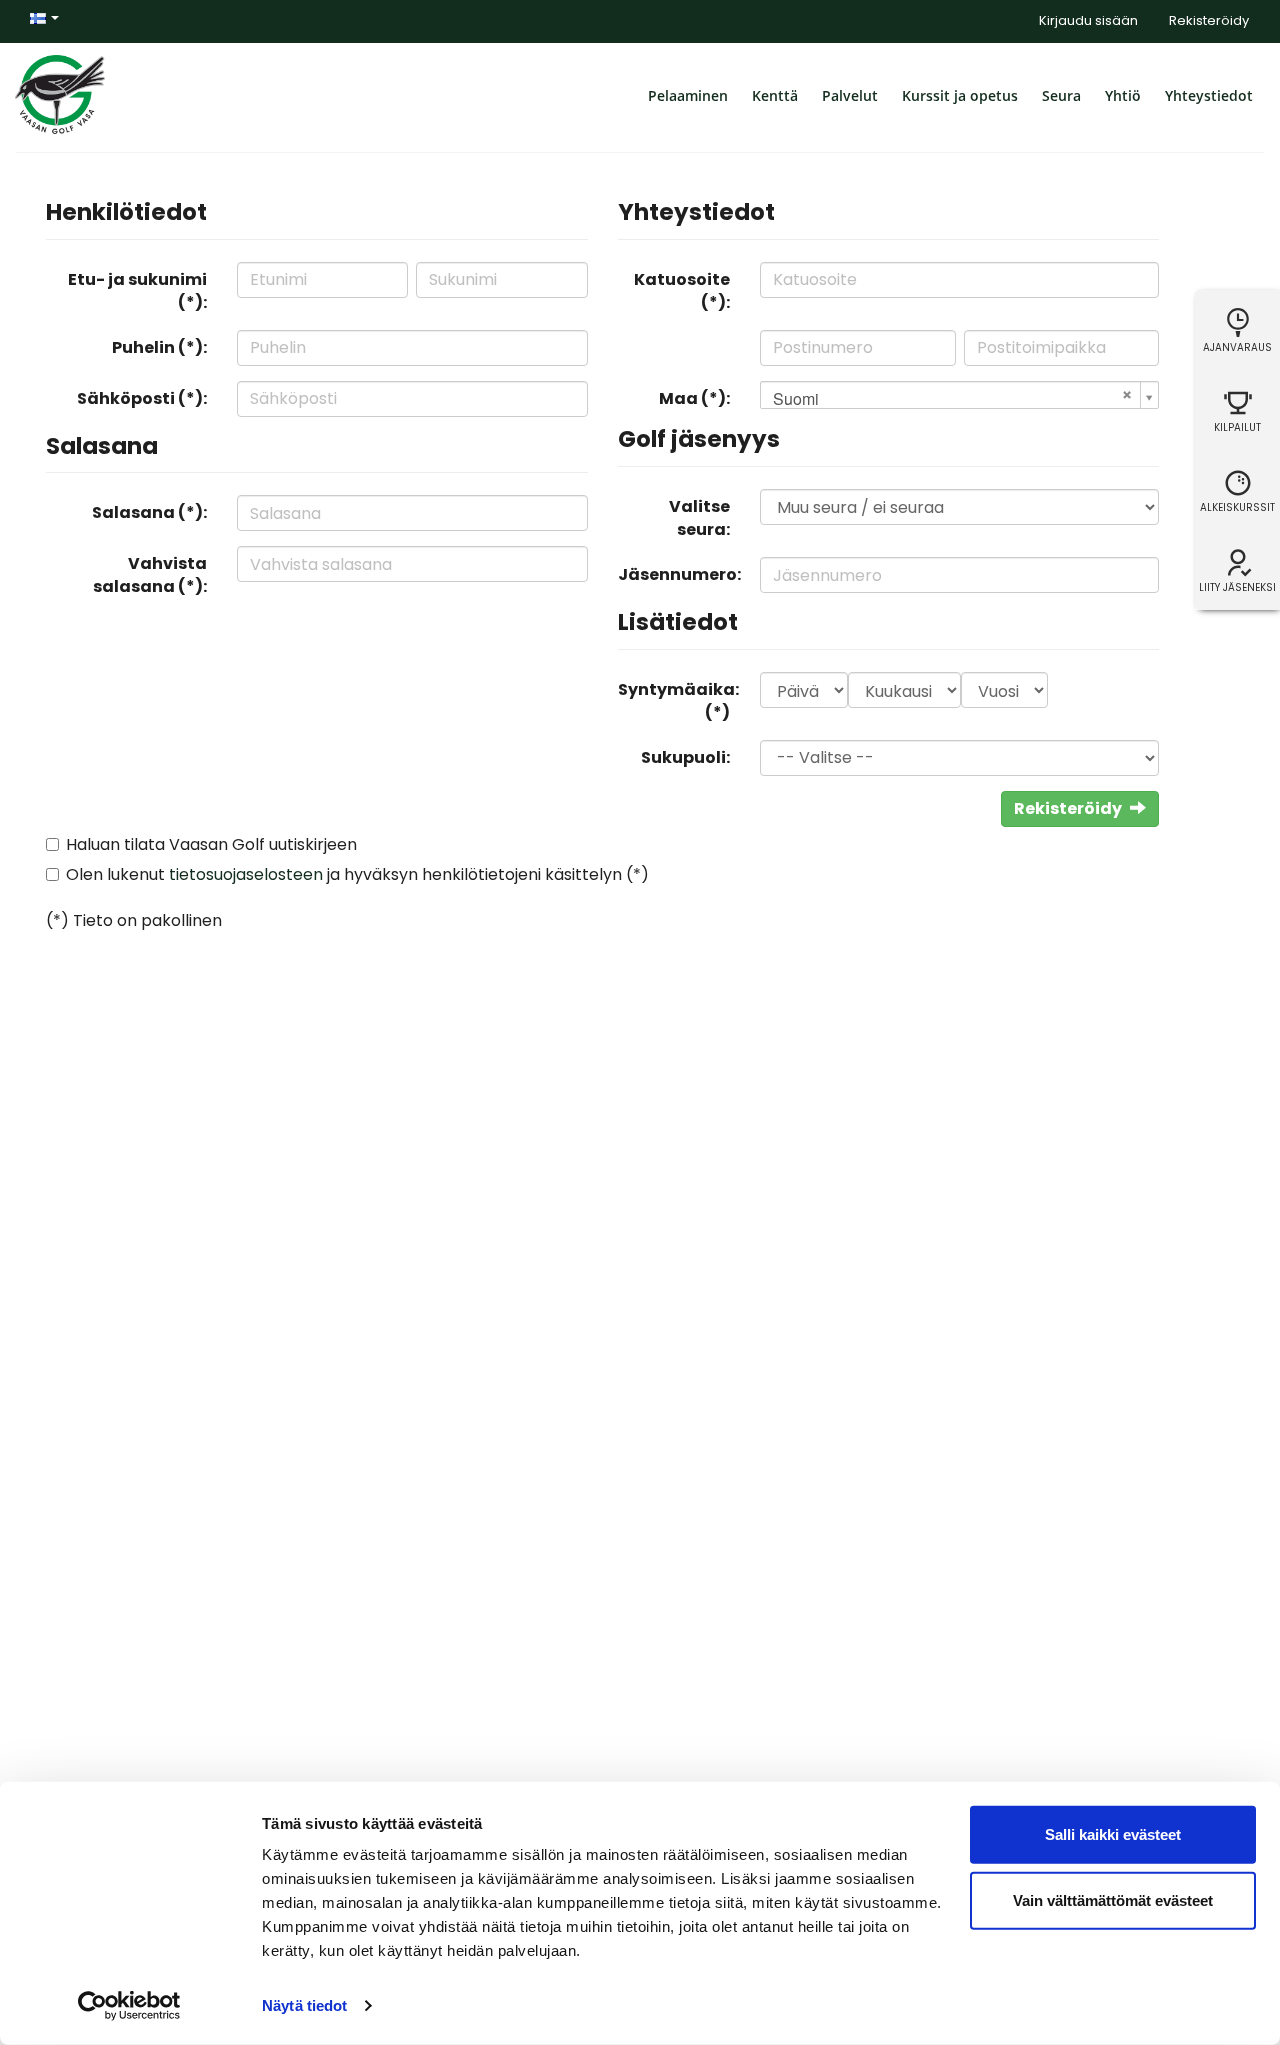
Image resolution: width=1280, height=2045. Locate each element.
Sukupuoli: (685, 757)
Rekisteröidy (1209, 20)
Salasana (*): (149, 512)
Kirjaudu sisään (1088, 20)
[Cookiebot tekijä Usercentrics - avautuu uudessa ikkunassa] (129, 2006)
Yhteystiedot (1209, 95)
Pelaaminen (688, 95)
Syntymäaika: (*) (678, 701)
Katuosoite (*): (682, 291)
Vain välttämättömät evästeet (1113, 1899)
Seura (1061, 95)
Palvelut (850, 95)
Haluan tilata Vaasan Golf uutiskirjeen (211, 844)
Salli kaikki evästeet (1113, 1834)
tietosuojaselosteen (246, 874)
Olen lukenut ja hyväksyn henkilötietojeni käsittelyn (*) (357, 874)
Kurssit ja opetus (960, 95)
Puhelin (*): (159, 347)
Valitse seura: (699, 518)
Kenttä (775, 95)
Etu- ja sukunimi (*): (137, 291)
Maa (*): (694, 398)
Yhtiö (1123, 95)
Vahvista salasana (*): (150, 575)
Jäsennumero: (679, 574)
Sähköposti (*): (142, 398)
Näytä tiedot (304, 2005)
